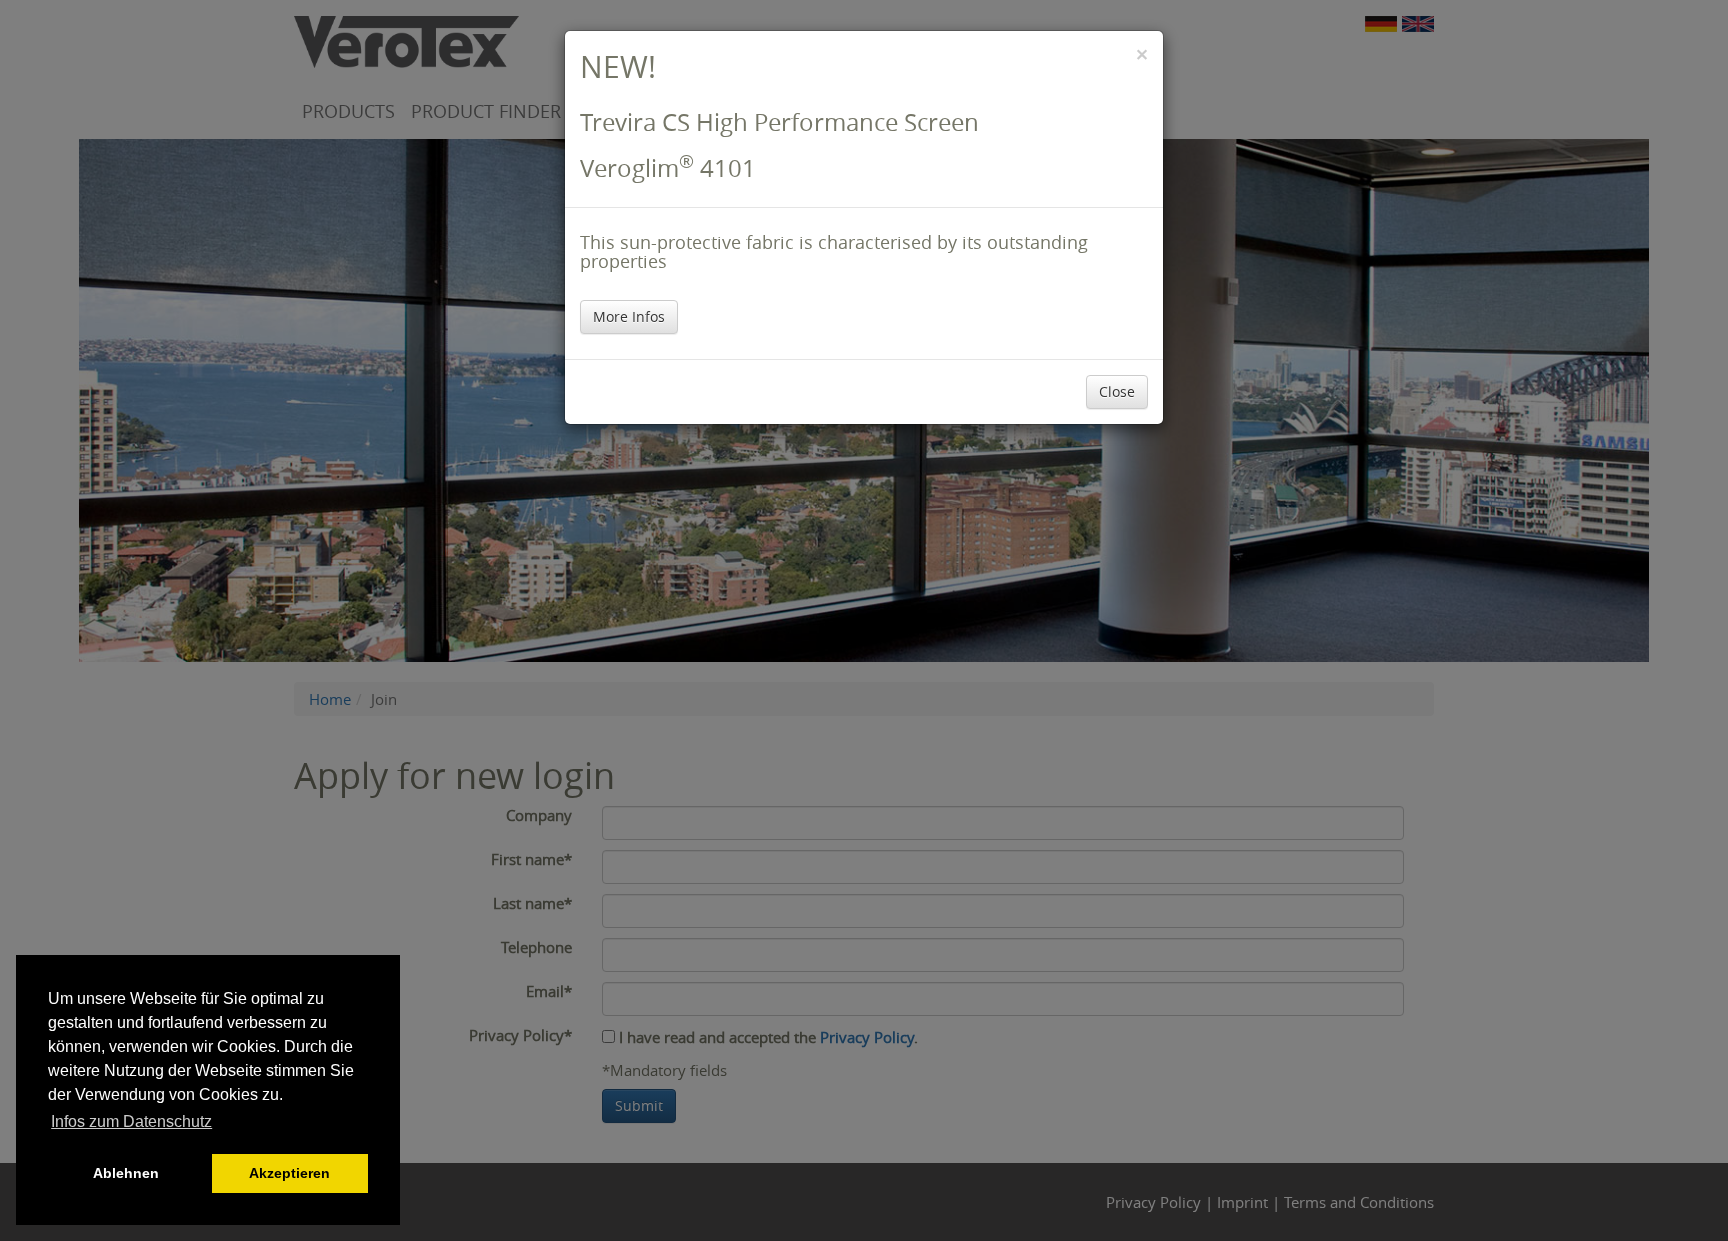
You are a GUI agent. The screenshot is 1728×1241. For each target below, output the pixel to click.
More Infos (629, 316)
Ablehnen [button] (126, 1173)
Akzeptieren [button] (289, 1173)
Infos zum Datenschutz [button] (131, 1121)
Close (1117, 391)
